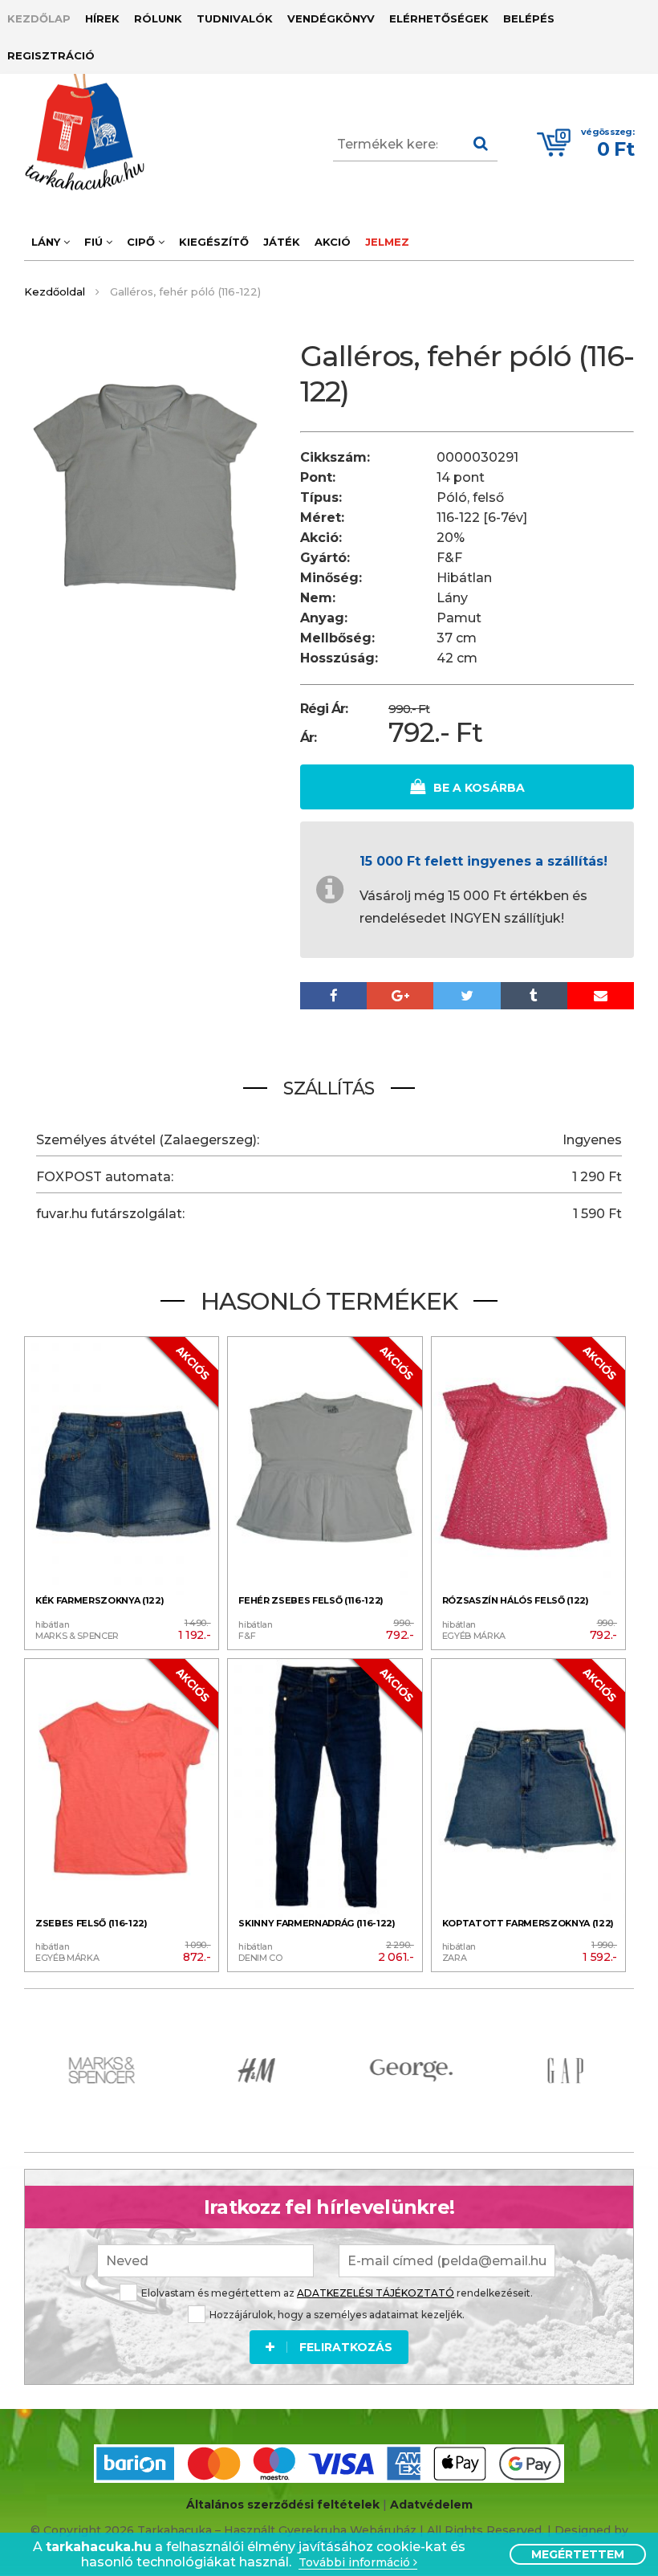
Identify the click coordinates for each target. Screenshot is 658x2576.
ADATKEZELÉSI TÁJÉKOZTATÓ (376, 2293)
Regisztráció (51, 55)
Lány (47, 242)
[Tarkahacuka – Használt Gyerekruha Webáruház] (72, 132)
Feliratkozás (346, 2347)
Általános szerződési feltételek (283, 2505)
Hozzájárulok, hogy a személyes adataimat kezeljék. (337, 2315)
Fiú (95, 242)
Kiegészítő (214, 242)
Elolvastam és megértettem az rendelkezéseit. (337, 2293)
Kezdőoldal (55, 291)
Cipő (142, 242)
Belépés (529, 18)
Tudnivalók (235, 18)
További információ (356, 2563)
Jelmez (387, 242)
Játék (282, 242)
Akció (333, 242)
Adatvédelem (431, 2505)
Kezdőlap (39, 18)
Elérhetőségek (439, 18)
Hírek (102, 18)
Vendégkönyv (331, 18)
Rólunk (158, 18)
